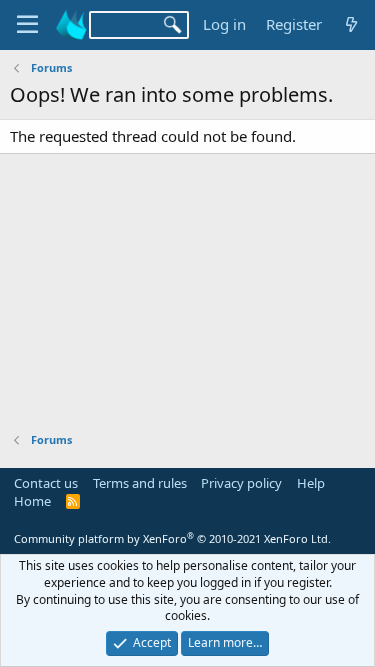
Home (32, 501)
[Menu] (27, 25)
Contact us (46, 483)
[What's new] (351, 24)
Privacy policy (241, 483)
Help (311, 483)
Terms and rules (140, 483)
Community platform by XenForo (172, 538)
